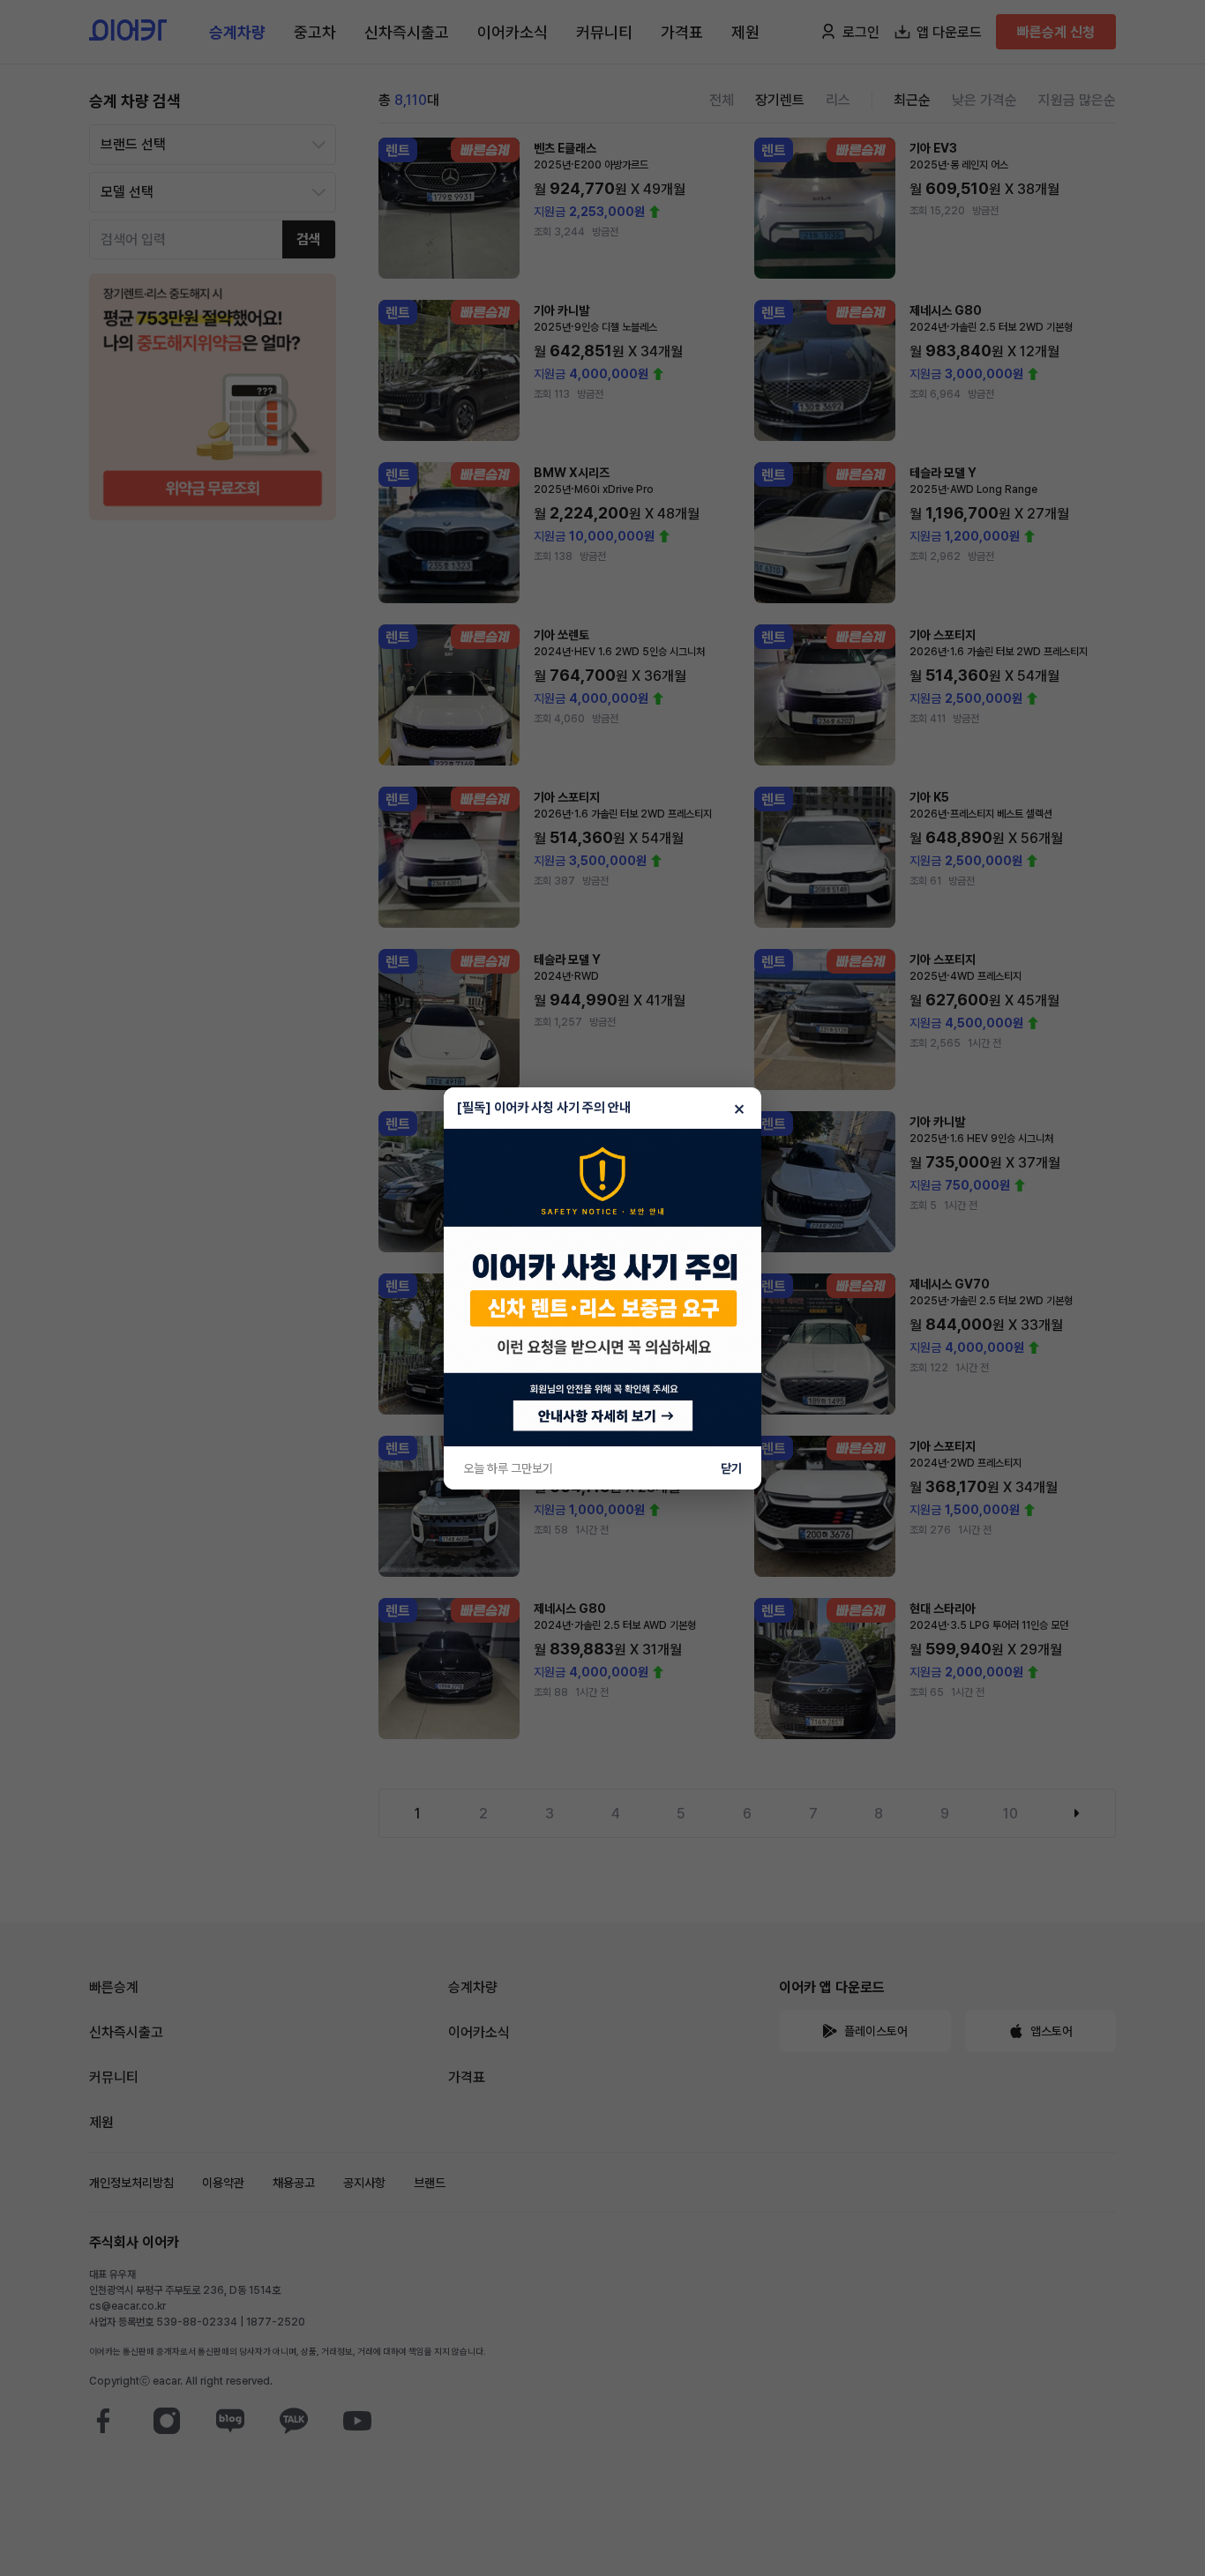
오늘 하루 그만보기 (508, 1468)
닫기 (731, 1468)
